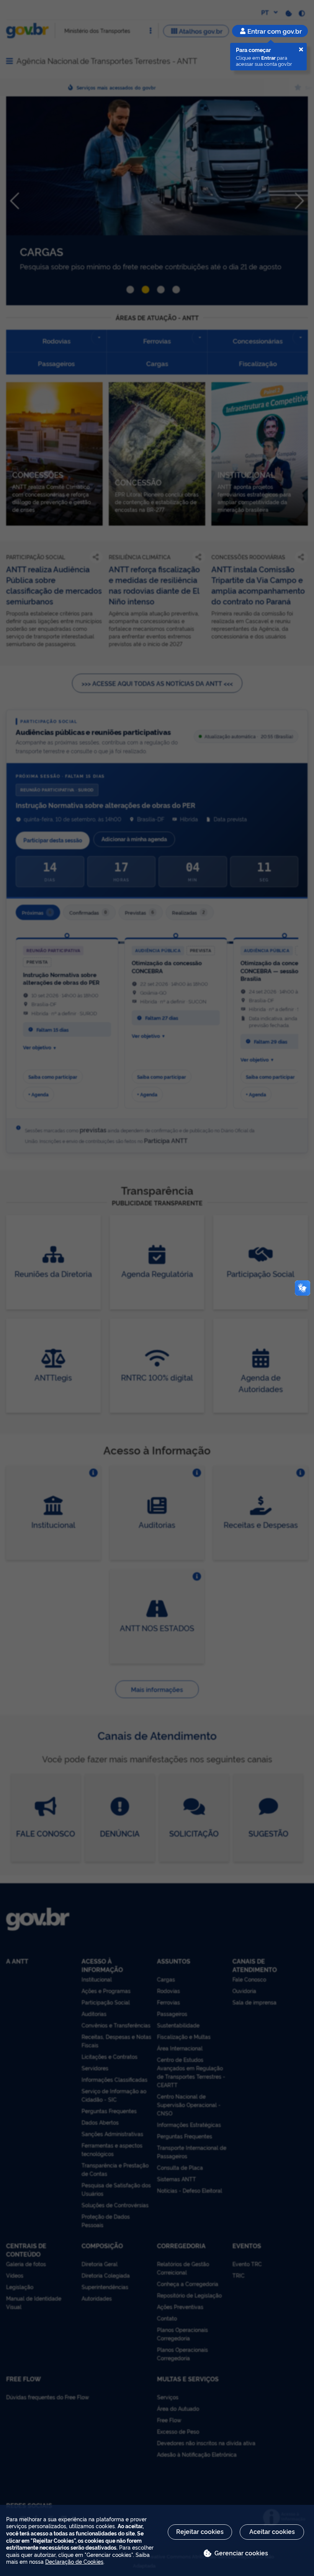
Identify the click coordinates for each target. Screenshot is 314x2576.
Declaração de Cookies (74, 2561)
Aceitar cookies (272, 2531)
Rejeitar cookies (200, 2531)
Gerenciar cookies (241, 2553)
